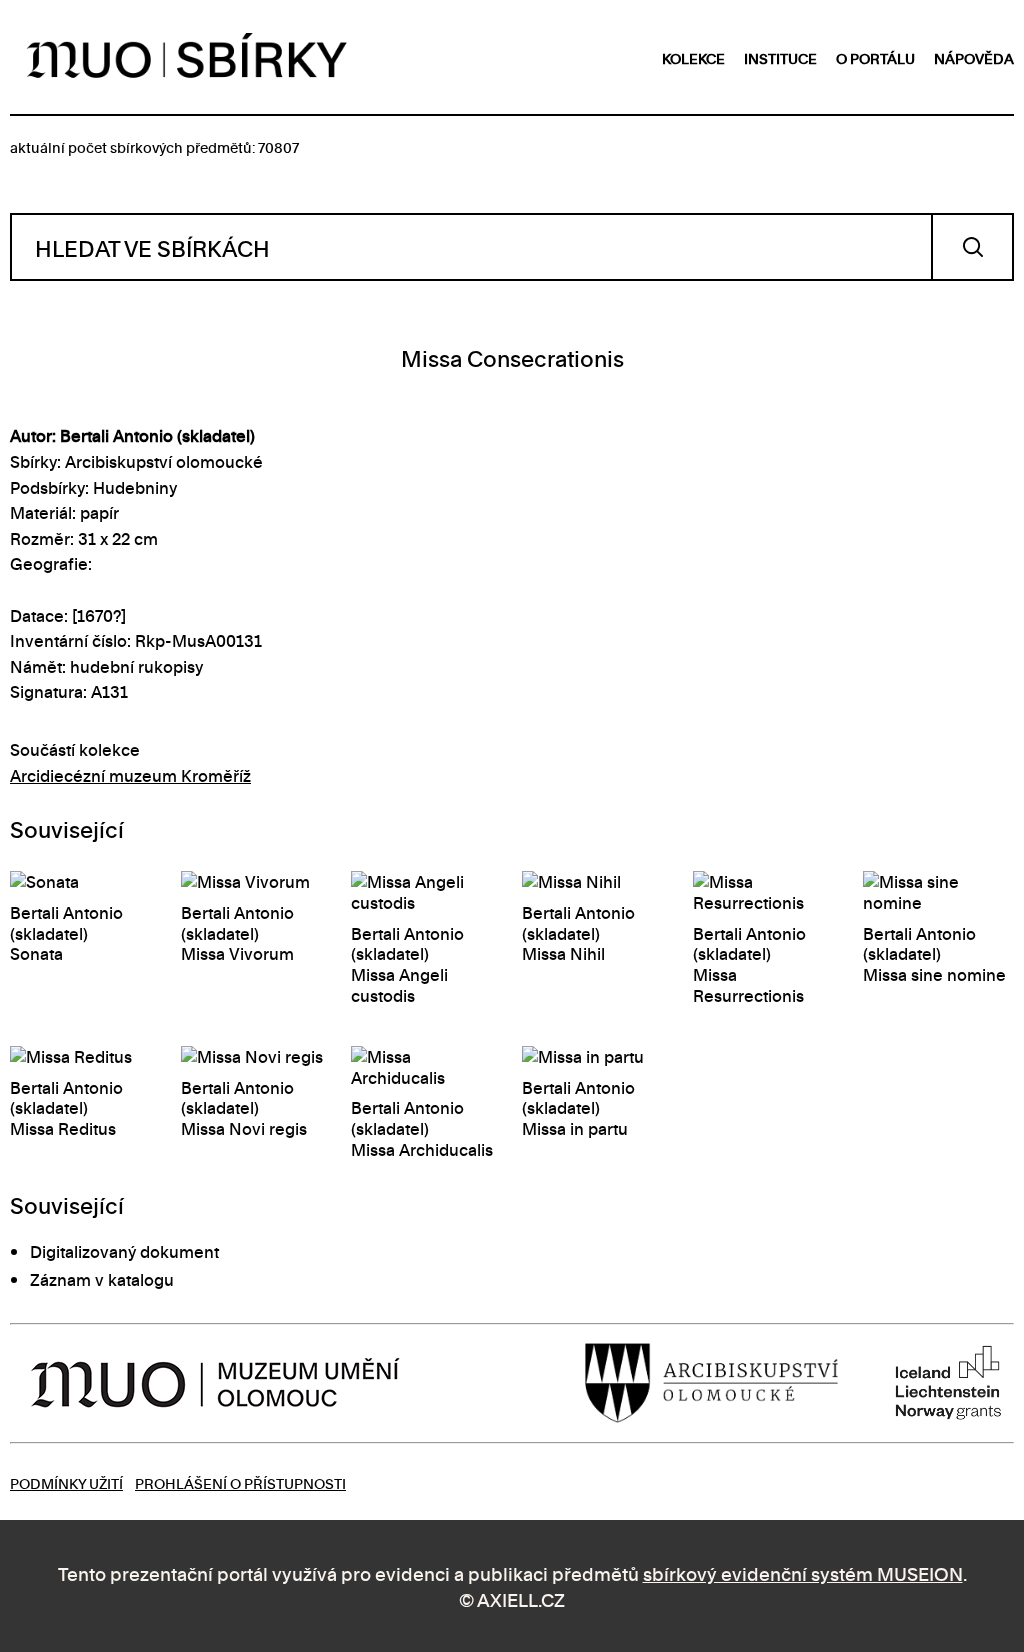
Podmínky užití (66, 1482)
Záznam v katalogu (102, 1279)
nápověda (974, 57)
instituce (780, 57)
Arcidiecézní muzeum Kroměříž (130, 775)
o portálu (875, 57)
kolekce (693, 57)
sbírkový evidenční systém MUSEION (803, 1572)
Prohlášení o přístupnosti (240, 1482)
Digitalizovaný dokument (124, 1251)
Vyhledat (972, 247)
